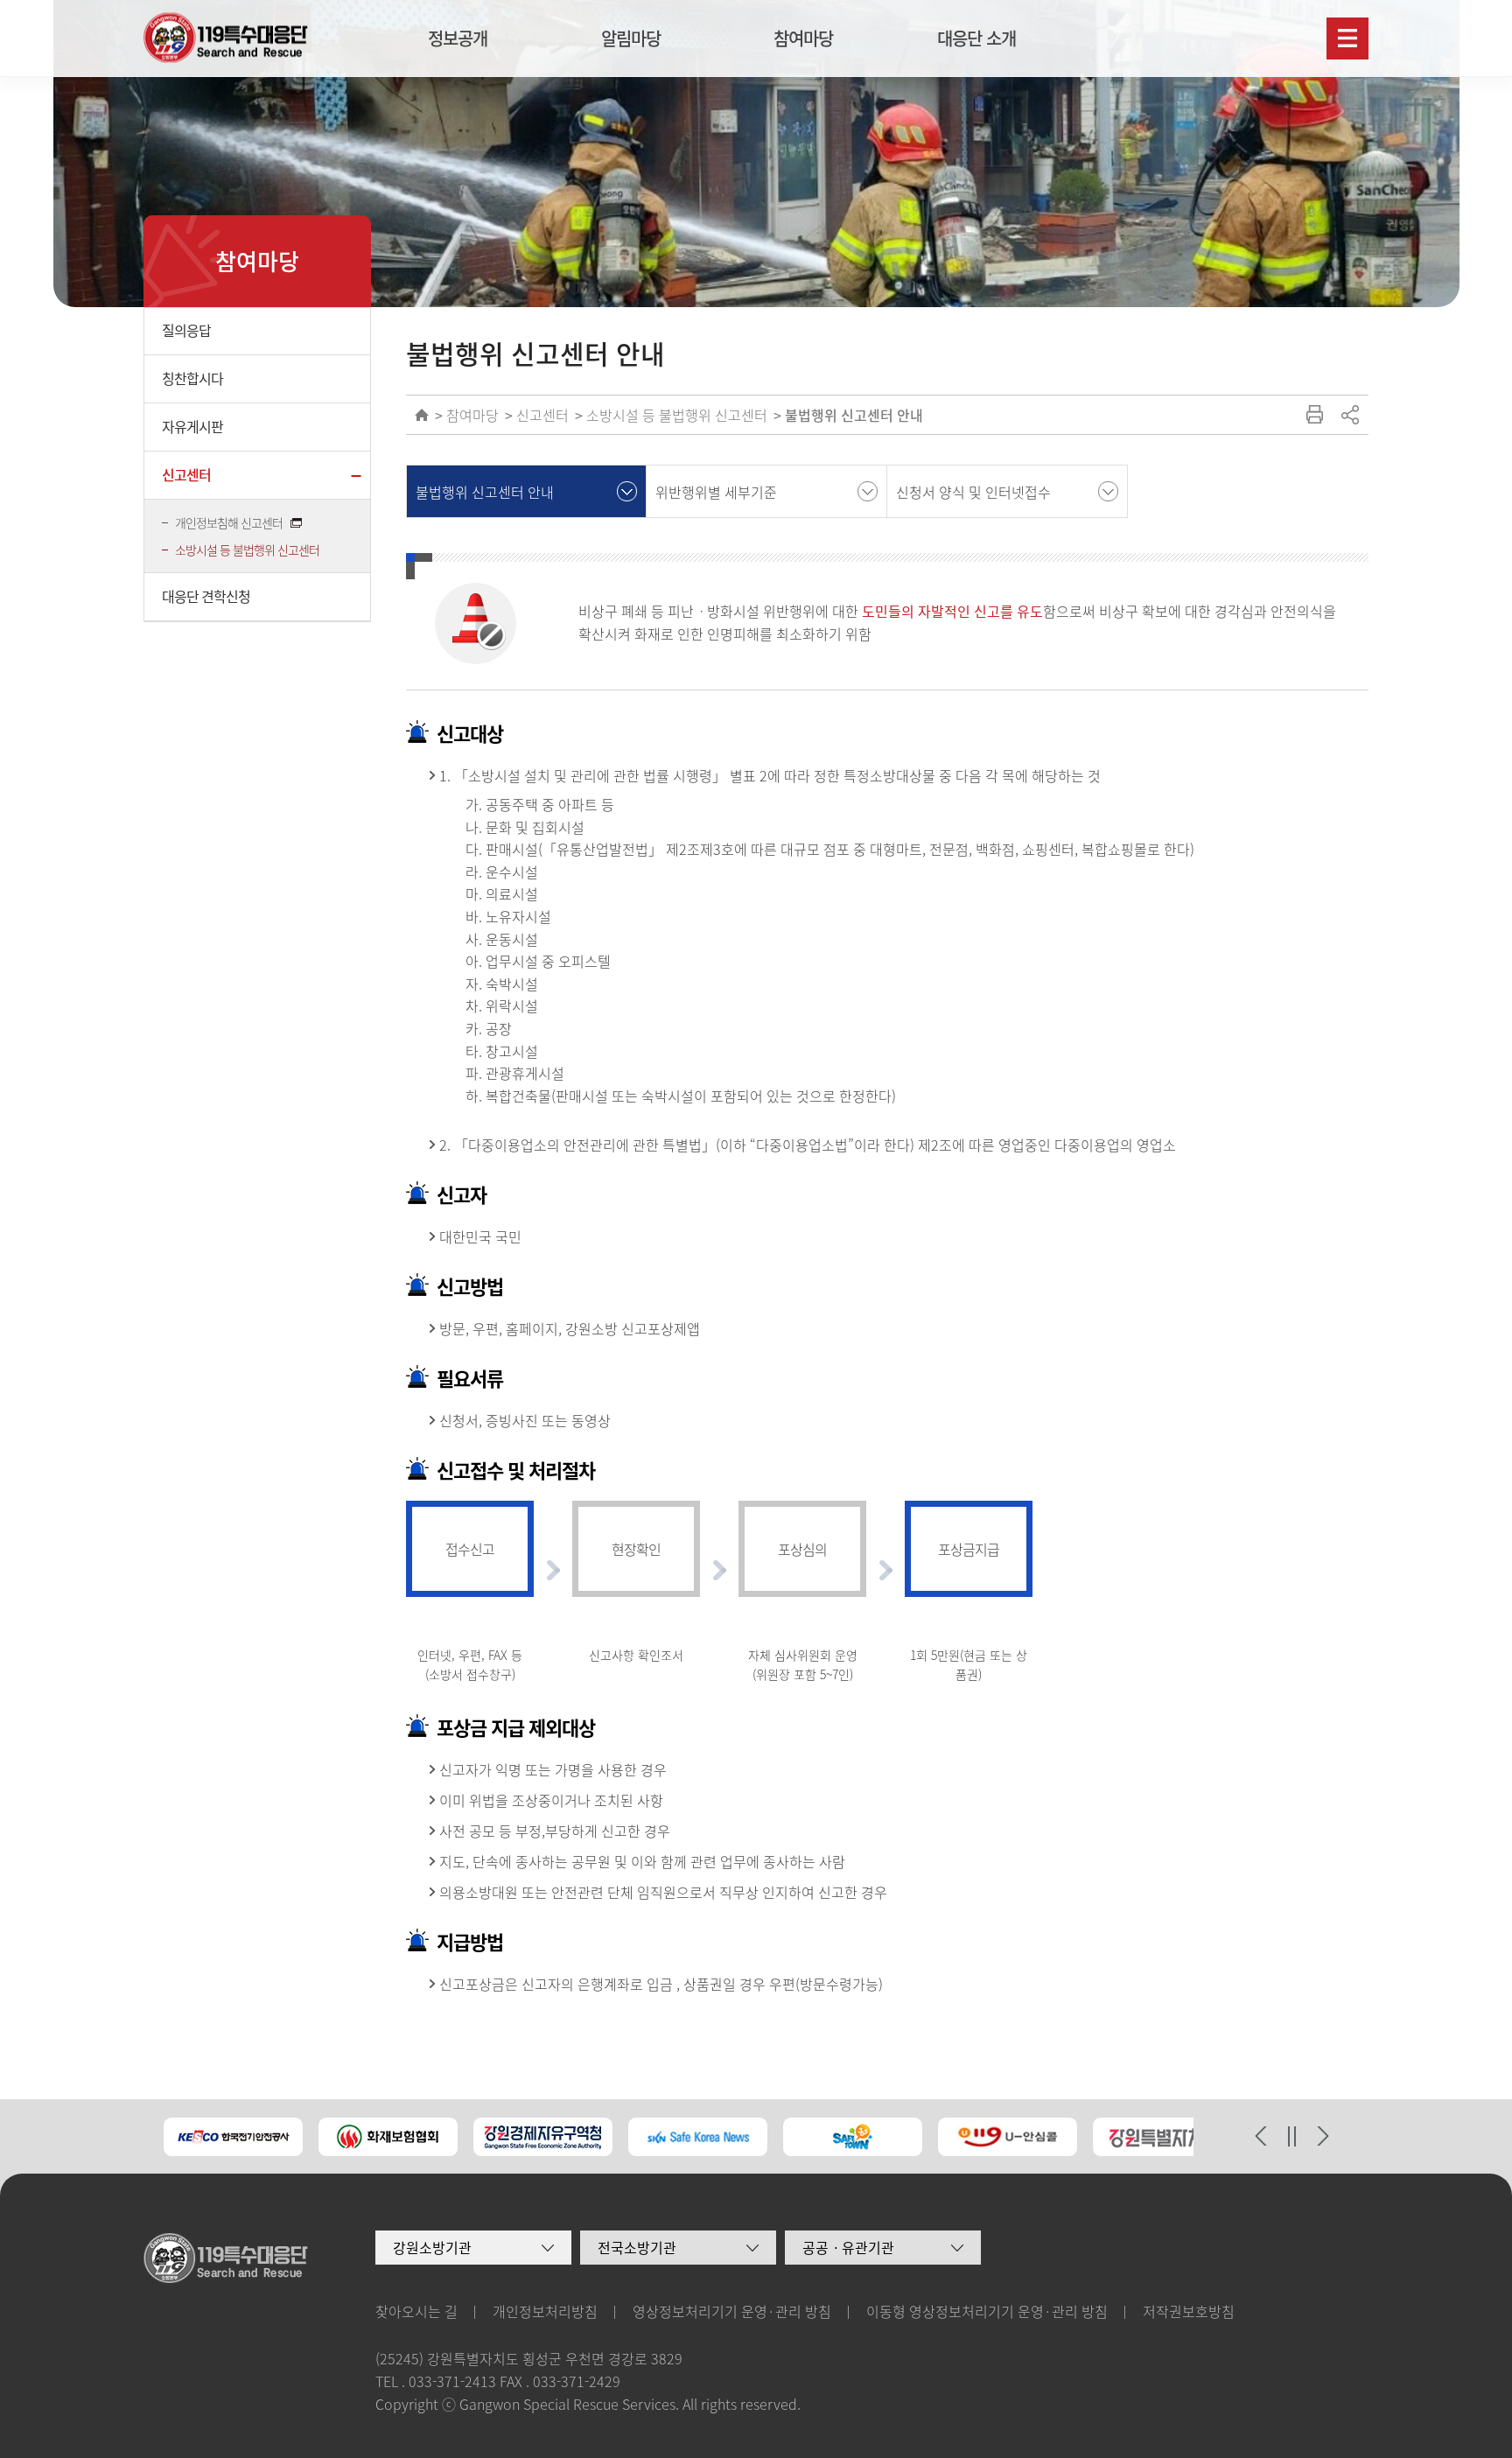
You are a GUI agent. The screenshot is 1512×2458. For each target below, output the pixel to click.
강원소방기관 (432, 2247)
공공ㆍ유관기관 (848, 2247)
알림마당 (631, 38)
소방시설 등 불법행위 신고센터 (247, 550)
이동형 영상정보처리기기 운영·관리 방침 (987, 2311)
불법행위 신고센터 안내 (854, 415)
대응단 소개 (976, 38)
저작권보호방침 (1189, 2311)
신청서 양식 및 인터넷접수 (973, 492)
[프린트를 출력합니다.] (1314, 415)
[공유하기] (1349, 415)
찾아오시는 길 (416, 2311)
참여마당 (803, 38)
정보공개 (458, 38)
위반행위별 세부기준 (716, 492)
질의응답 (186, 330)
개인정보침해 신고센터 (230, 522)
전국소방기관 (637, 2247)
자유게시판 (192, 426)
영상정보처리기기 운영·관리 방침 (732, 2311)
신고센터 (186, 474)
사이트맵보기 (1347, 39)
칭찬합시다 (192, 378)
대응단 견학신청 (206, 596)
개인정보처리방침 (545, 2311)
